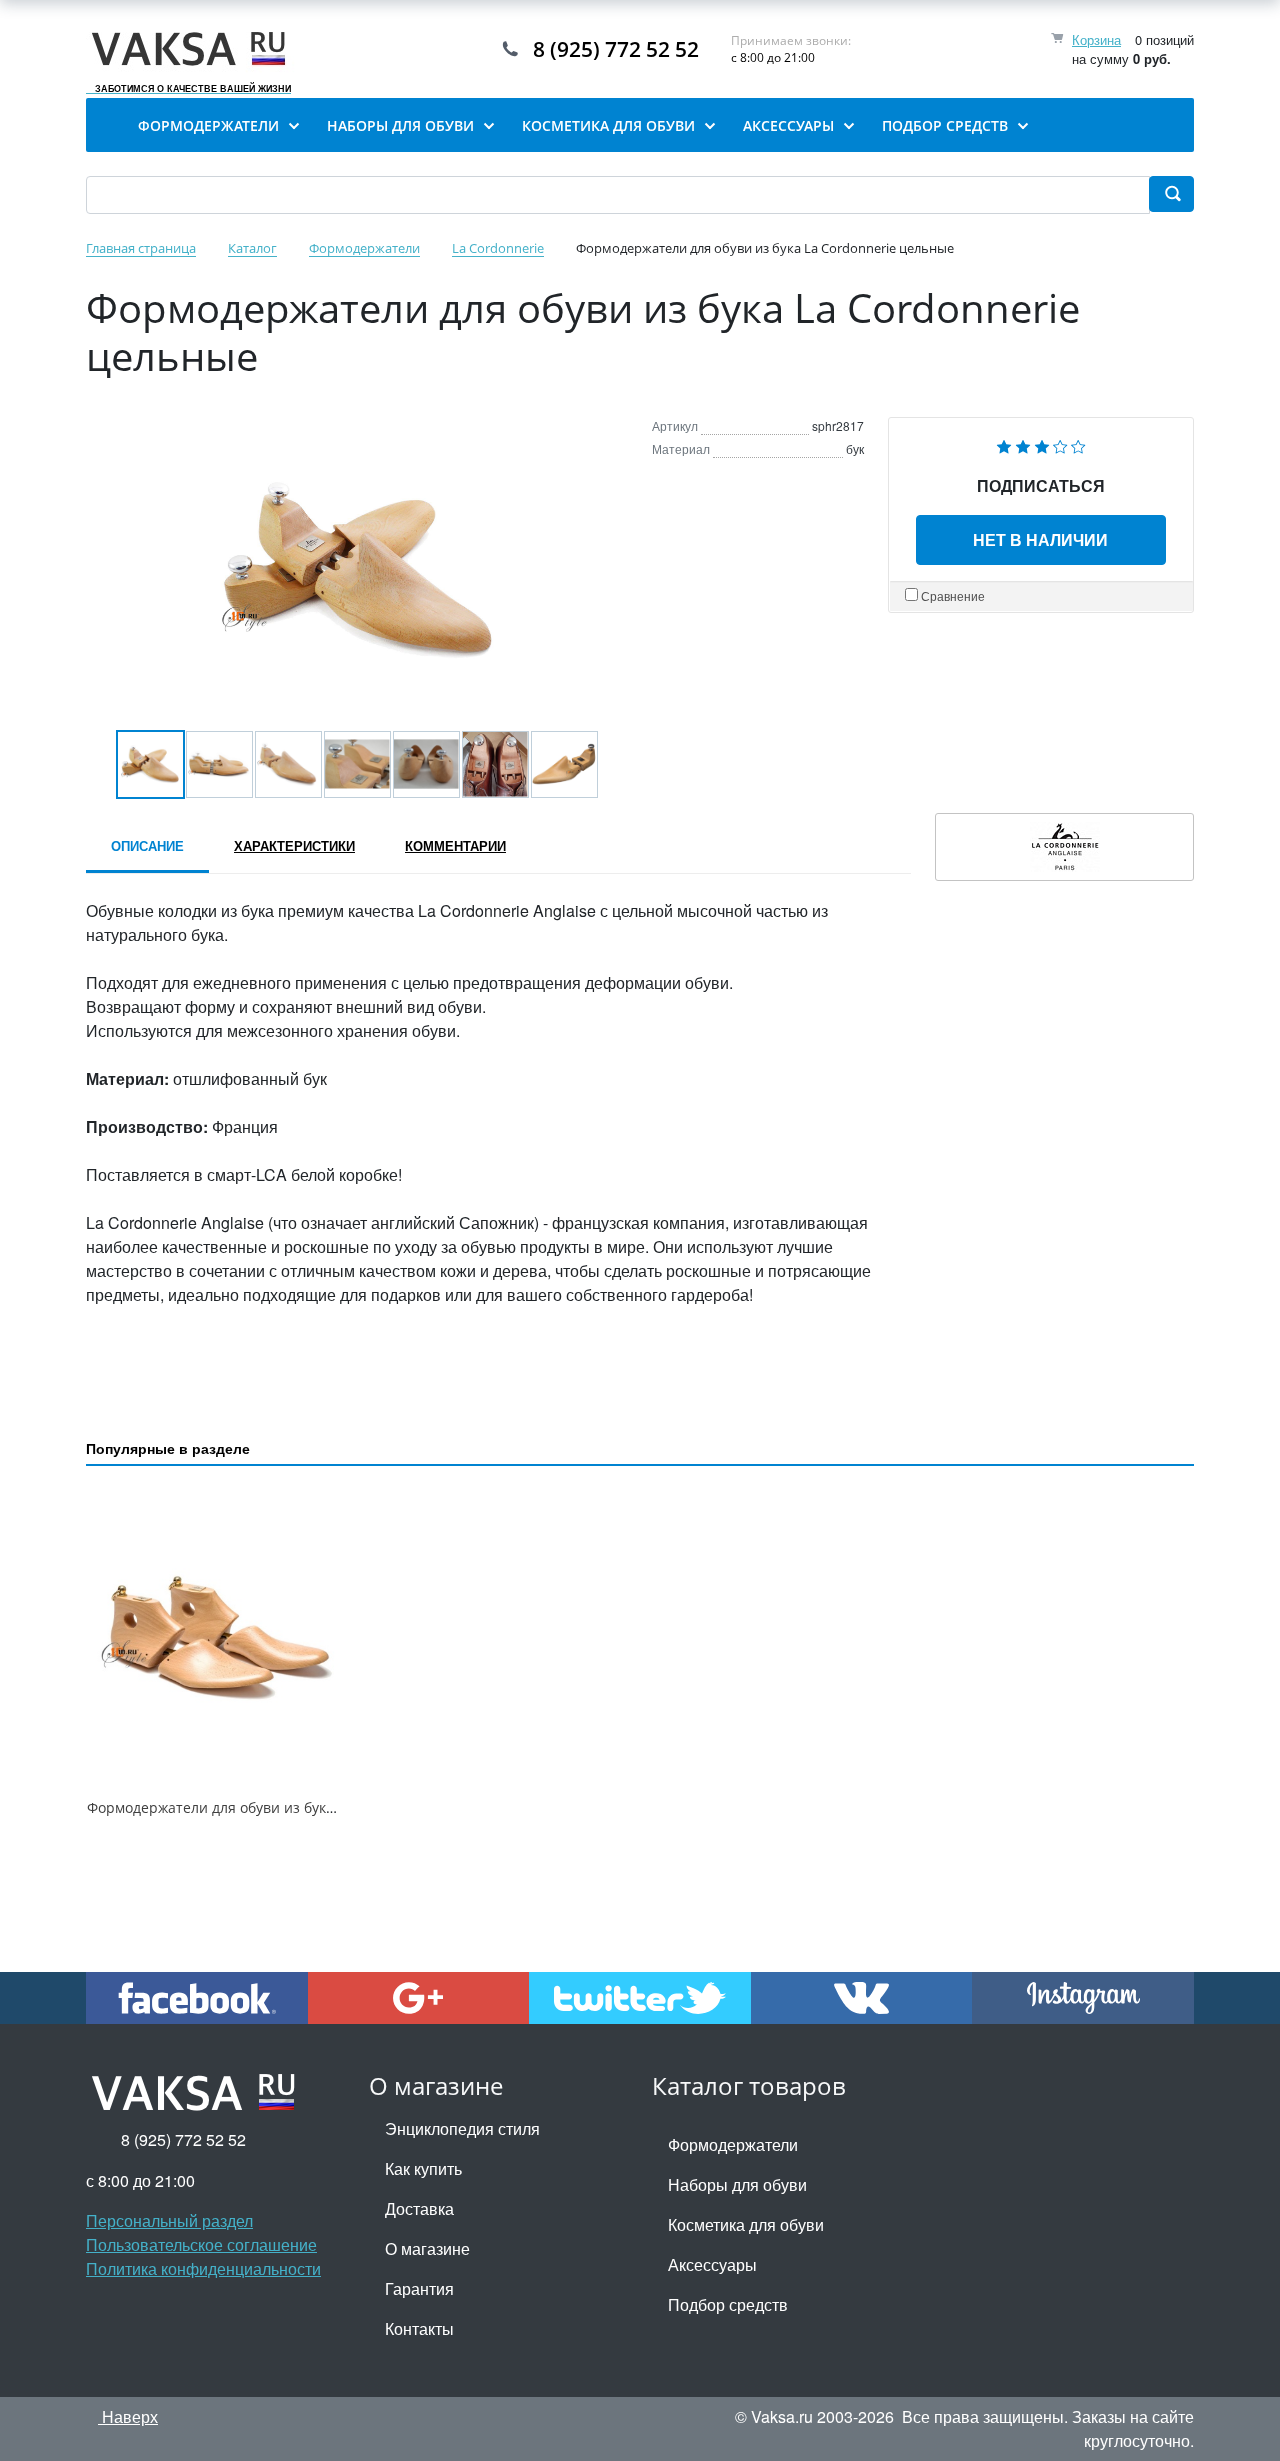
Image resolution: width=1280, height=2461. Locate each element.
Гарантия (419, 2288)
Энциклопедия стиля (462, 2128)
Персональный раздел (169, 2220)
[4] (1060, 444)
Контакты (419, 2328)
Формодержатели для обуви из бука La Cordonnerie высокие (295, 1807)
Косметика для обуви (746, 2224)
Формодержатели (733, 2144)
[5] (1078, 444)
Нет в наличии (1040, 539)
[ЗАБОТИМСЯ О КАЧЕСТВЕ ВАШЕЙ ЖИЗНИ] (193, 49)
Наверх (128, 2416)
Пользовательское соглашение (201, 2244)
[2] (1023, 444)
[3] (1042, 444)
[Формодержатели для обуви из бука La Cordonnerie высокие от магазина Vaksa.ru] (215, 1636)
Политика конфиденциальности (203, 2268)
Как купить (423, 2168)
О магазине (427, 2248)
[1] (1004, 444)
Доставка (419, 2208)
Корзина (1096, 39)
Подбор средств (728, 2304)
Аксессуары (712, 2264)
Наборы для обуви (737, 2184)
